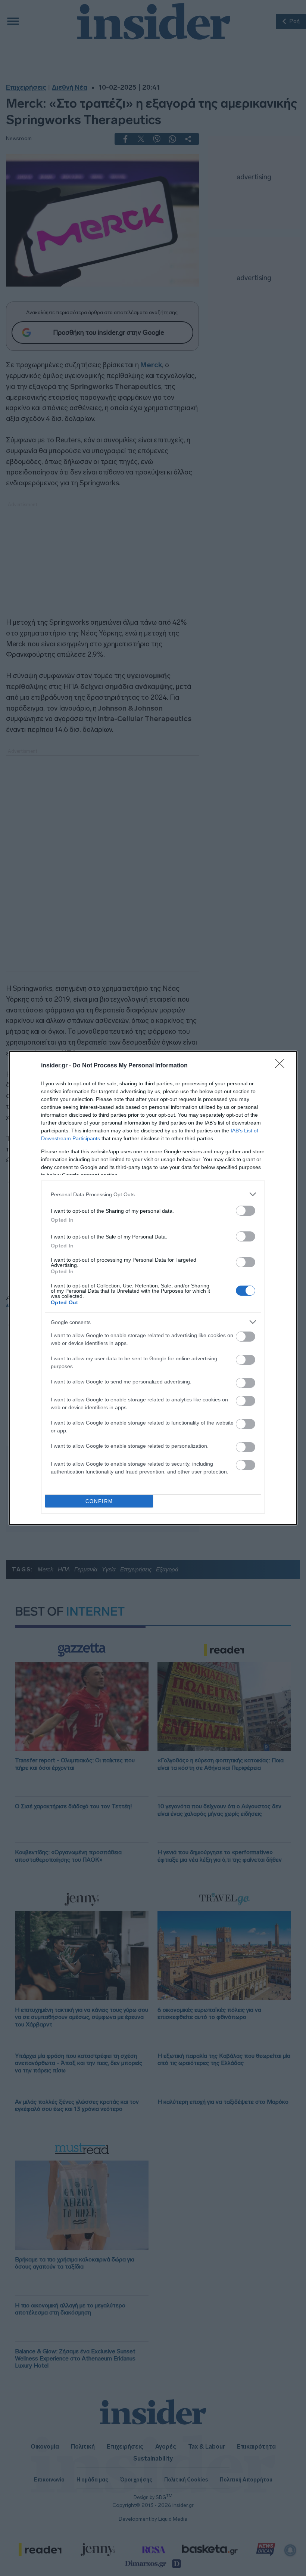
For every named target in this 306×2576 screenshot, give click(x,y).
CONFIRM (99, 1501)
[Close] (282, 1066)
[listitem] (153, 1194)
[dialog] (153, 1288)
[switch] (246, 1211)
